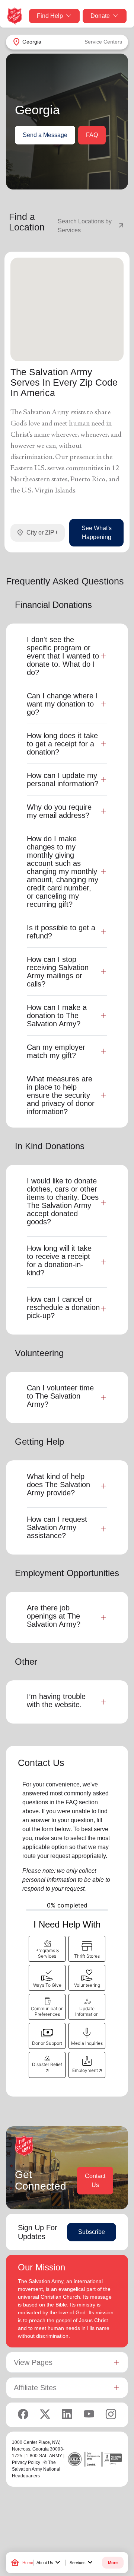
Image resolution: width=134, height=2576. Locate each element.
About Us (49, 2563)
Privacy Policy (26, 2462)
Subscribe (92, 2232)
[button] (47, 1949)
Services (82, 2563)
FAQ (92, 135)
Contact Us (95, 2180)
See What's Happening (97, 533)
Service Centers (103, 42)
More (113, 2563)
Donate (100, 16)
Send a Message (45, 135)
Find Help (50, 16)
